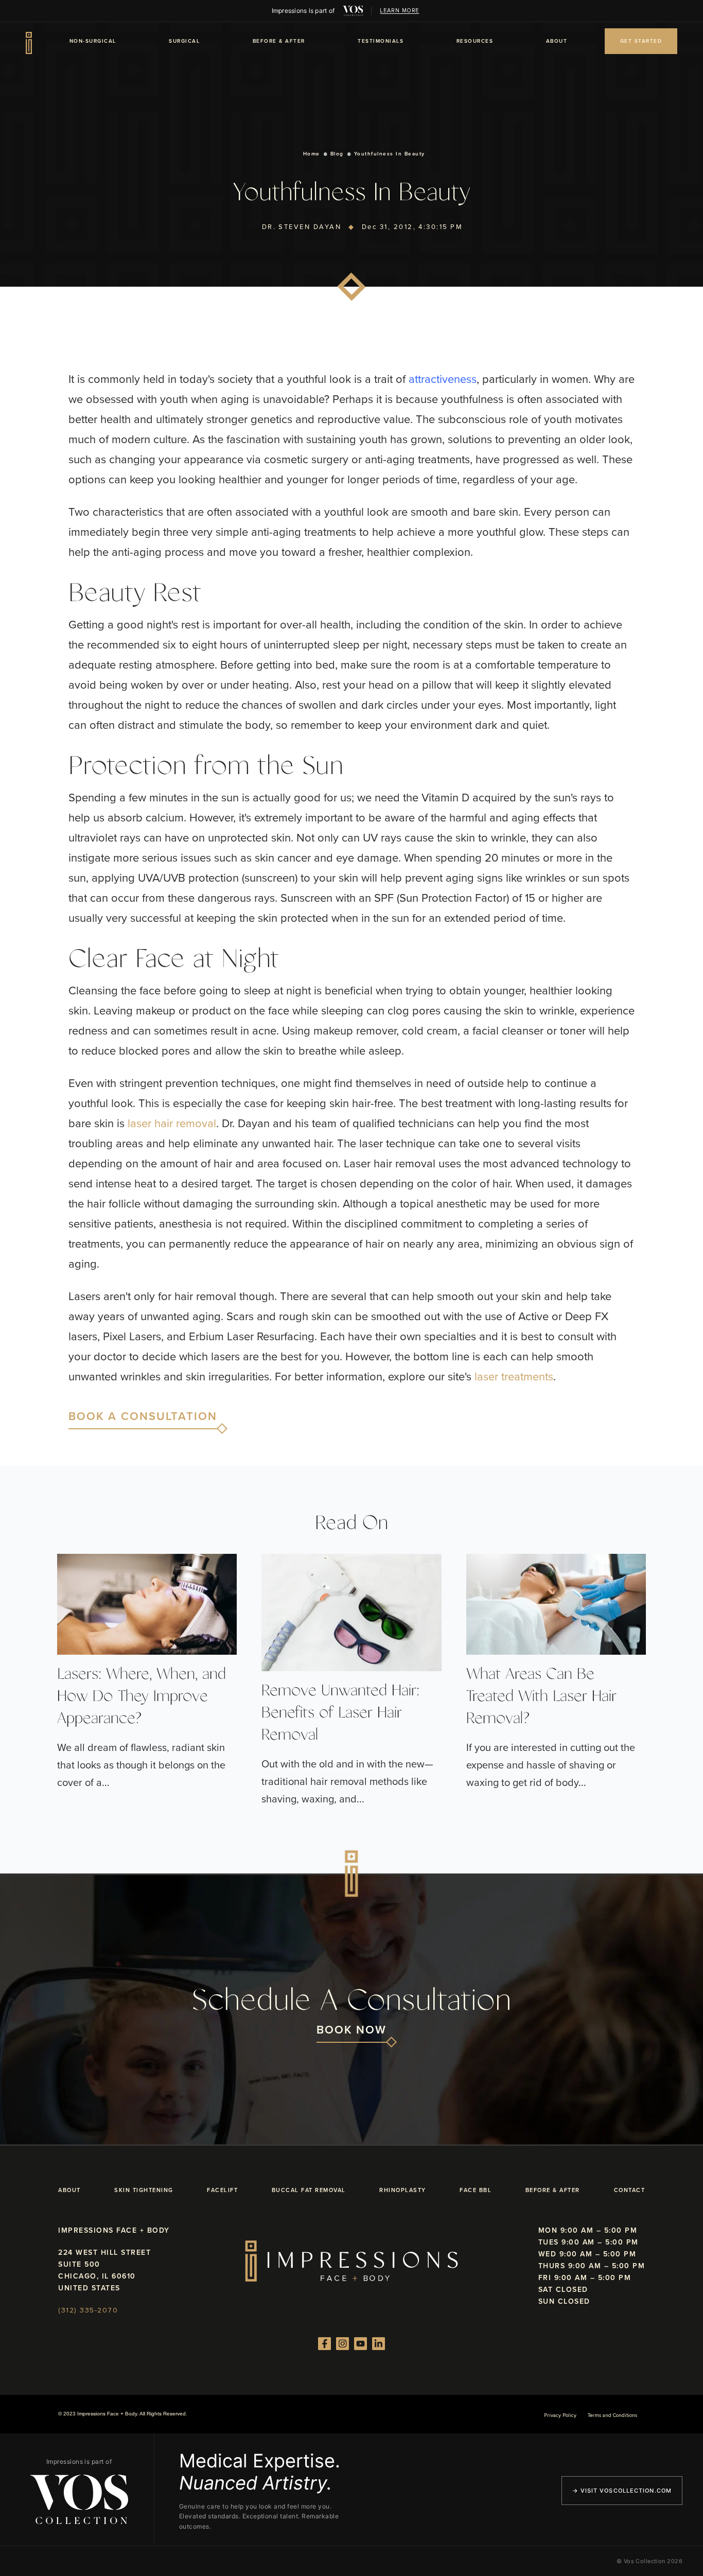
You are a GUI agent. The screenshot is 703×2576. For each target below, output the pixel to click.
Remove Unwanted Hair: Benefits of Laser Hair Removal (340, 1713)
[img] (353, 11)
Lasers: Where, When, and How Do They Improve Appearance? (142, 1697)
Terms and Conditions (612, 2415)
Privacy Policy (560, 2415)
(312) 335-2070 (88, 2310)
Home (312, 154)
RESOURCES (475, 41)
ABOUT (557, 41)
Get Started (641, 41)
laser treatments (514, 1377)
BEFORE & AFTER (279, 41)
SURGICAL (184, 41)
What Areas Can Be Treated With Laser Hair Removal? (541, 1697)
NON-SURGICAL (93, 41)
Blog (337, 154)
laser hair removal (172, 1123)
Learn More (399, 11)
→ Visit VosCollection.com (622, 2491)
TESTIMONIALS (381, 41)
